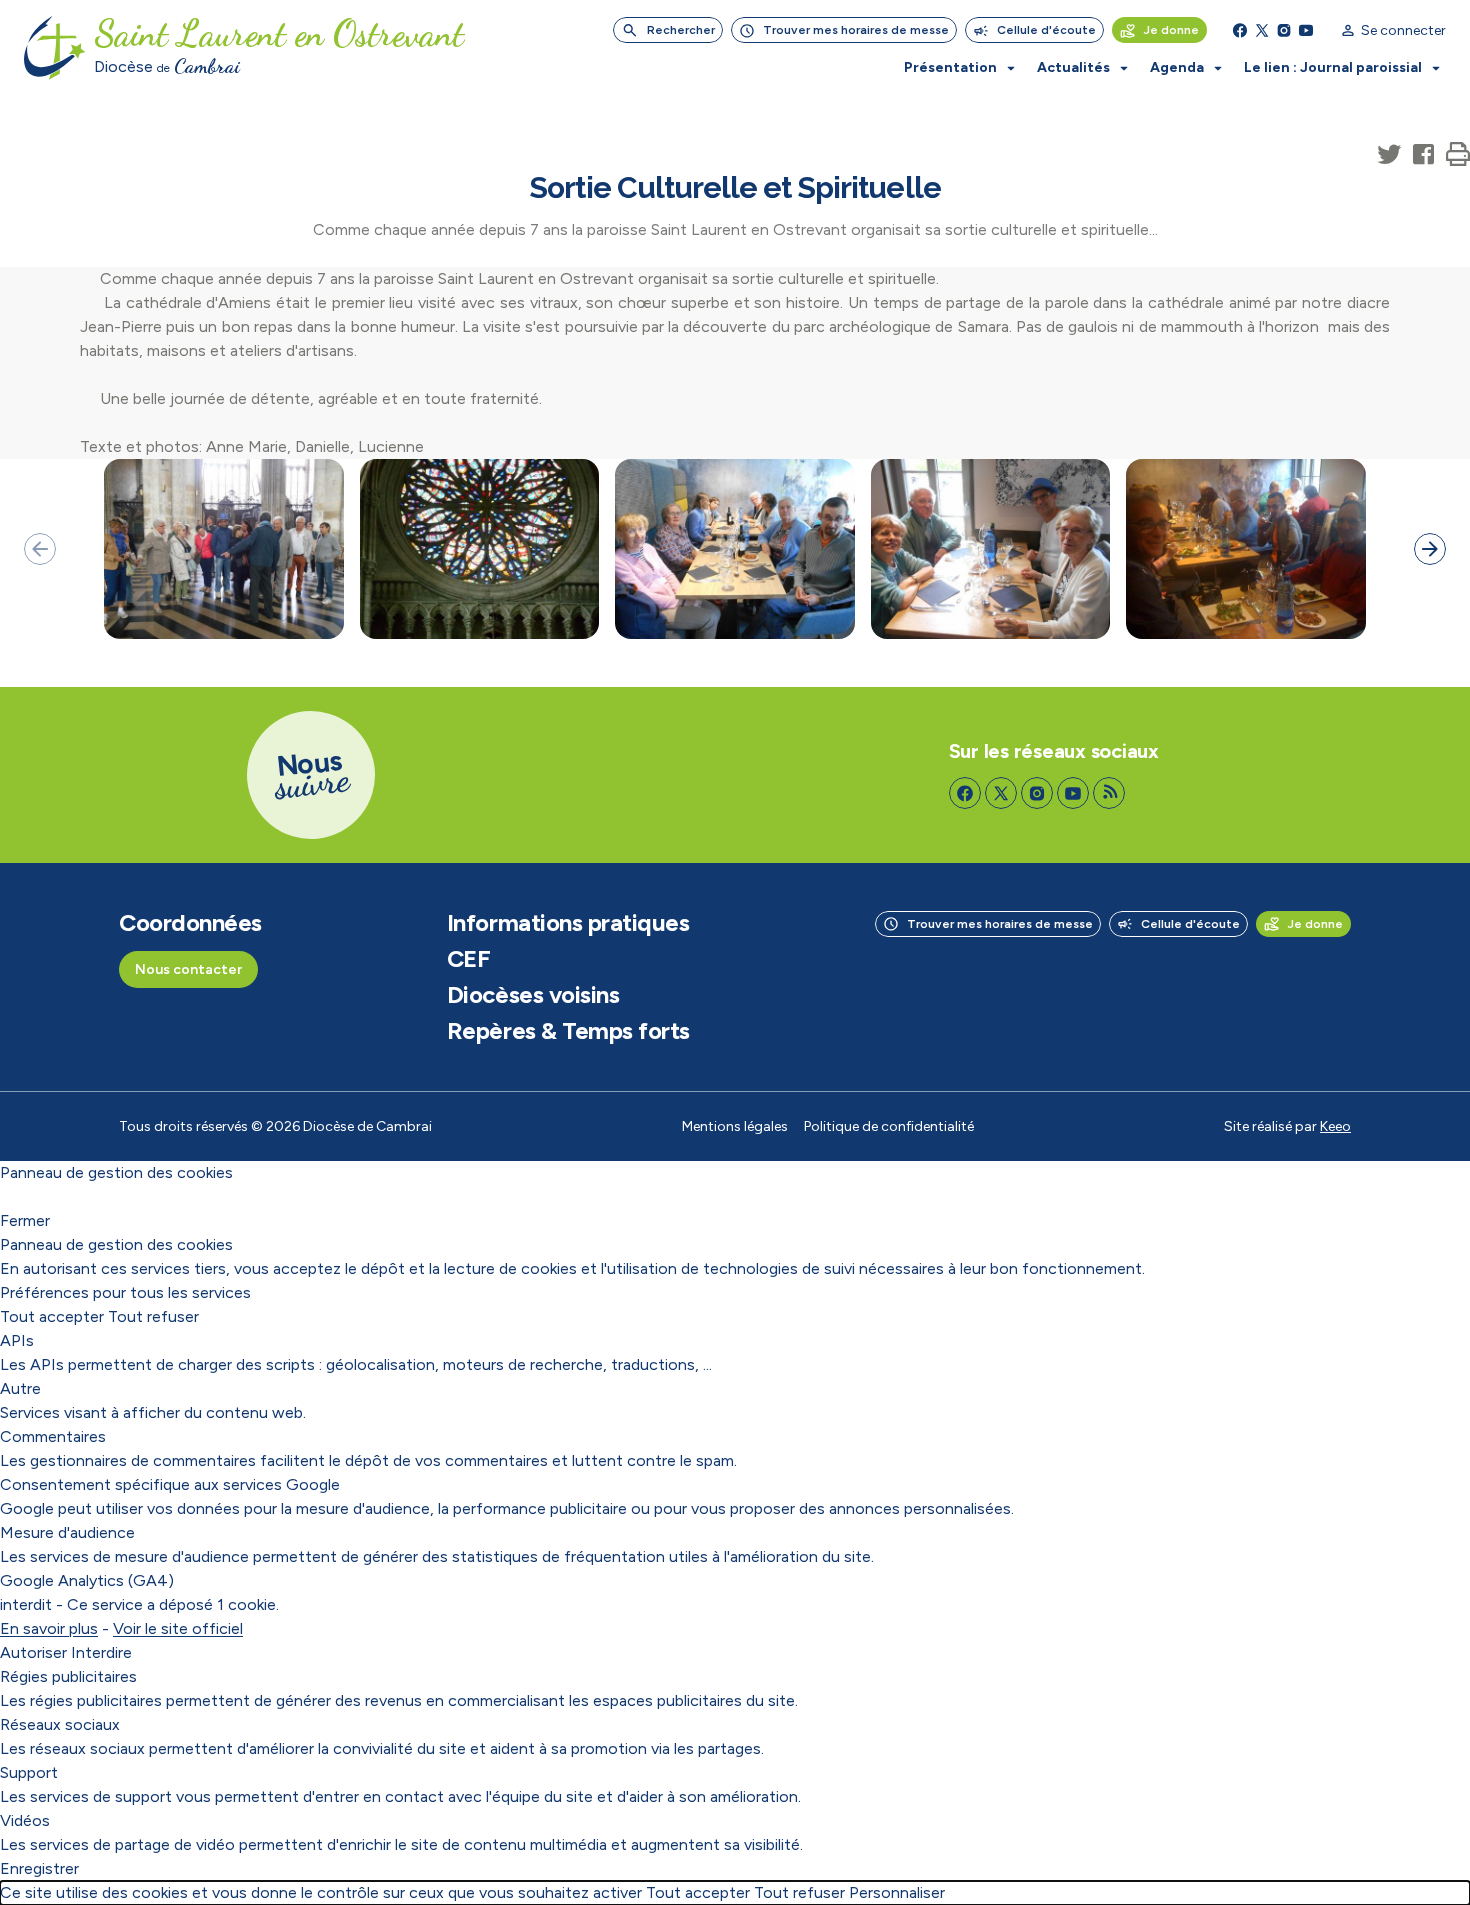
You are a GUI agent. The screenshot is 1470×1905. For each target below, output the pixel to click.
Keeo (1335, 1126)
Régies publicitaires (68, 1676)
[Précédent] (40, 549)
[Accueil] (55, 48)
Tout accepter (52, 1316)
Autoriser (33, 1652)
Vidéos (25, 1820)
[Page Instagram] (1284, 30)
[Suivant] (1430, 549)
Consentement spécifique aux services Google (170, 1484)
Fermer (25, 1220)
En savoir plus (49, 1628)
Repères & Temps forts (568, 1031)
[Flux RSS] (1109, 793)
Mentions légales (735, 1126)
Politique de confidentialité (889, 1126)
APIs (17, 1340)
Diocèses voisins (533, 995)
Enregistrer (39, 1868)
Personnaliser (897, 1892)
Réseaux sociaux (60, 1724)
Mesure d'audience (67, 1532)
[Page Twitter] (1262, 30)
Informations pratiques (568, 923)
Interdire (101, 1652)
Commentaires (53, 1436)
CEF (469, 959)
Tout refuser (153, 1316)
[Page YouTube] (1306, 30)
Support (29, 1772)
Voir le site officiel (178, 1628)
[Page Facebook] (1240, 30)
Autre (20, 1388)
